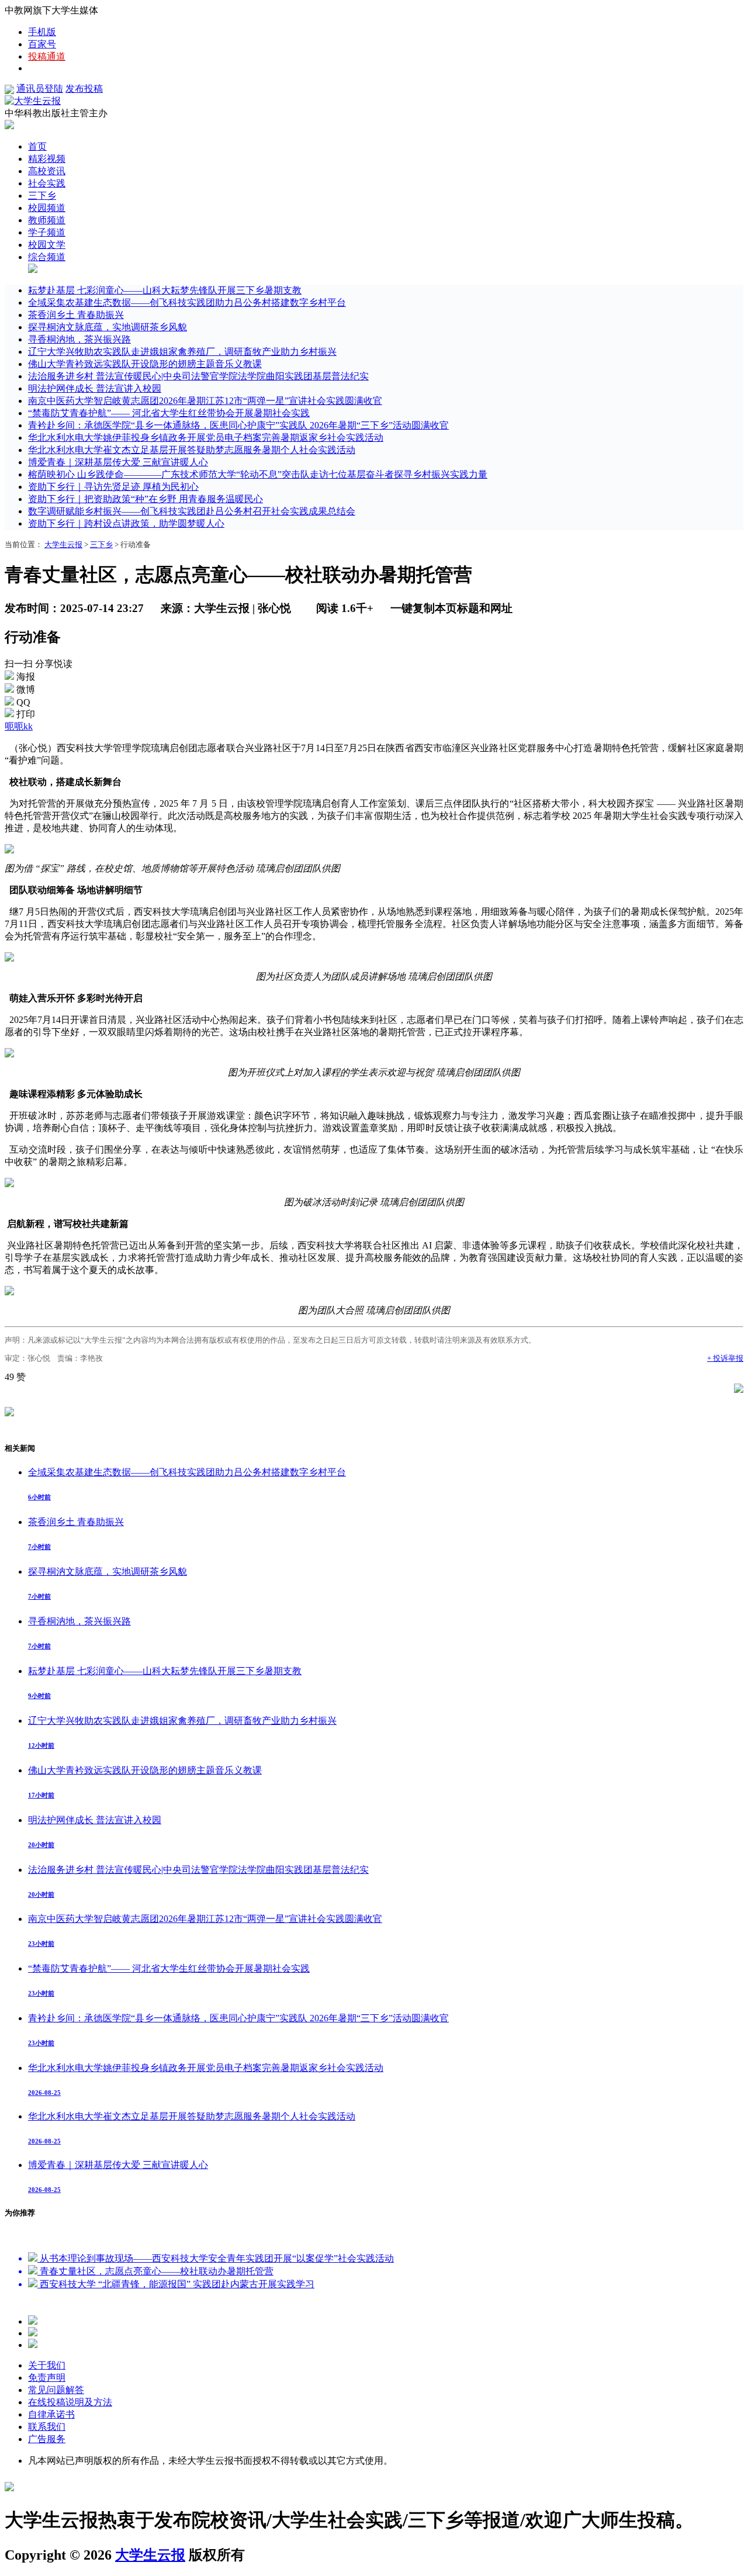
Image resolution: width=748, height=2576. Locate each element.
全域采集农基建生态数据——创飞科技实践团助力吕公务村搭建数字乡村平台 (187, 302)
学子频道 (47, 232)
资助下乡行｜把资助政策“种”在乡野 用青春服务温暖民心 (146, 499)
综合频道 (47, 257)
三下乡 (42, 196)
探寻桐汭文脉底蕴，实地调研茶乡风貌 (108, 327)
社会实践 (47, 183)
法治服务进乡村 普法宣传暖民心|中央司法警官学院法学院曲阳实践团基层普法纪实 (198, 376)
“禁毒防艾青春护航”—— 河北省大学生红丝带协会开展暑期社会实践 (169, 413)
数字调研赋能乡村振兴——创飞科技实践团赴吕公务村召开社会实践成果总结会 (192, 511)
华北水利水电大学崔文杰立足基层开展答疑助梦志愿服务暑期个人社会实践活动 (192, 450)
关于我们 (47, 2365)
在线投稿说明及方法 (70, 2402)
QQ (23, 702)
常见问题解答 (56, 2390)
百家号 (42, 44)
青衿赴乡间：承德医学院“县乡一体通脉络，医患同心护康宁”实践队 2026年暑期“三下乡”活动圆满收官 (238, 425)
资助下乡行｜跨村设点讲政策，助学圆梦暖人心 (126, 523)
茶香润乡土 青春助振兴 (76, 315)
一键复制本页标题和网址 (451, 608)
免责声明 (47, 2378)
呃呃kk (19, 726)
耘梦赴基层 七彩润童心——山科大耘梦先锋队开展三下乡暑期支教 (165, 290)
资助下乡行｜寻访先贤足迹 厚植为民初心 (113, 487)
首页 (37, 146)
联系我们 (47, 2427)
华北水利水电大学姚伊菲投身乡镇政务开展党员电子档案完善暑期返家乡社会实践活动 (206, 438)
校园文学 (47, 245)
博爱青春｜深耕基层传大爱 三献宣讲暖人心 (118, 462)
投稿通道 (47, 56)
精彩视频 (47, 159)
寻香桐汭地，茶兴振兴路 (79, 339)
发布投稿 (84, 89)
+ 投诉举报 (725, 1358)
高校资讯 (47, 171)
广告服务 (47, 2439)
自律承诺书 (51, 2414)
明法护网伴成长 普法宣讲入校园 (95, 388)
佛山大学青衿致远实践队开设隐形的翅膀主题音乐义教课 (145, 364)
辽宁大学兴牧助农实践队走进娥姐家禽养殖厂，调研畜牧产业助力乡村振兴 (182, 352)
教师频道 (47, 220)
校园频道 (47, 208)
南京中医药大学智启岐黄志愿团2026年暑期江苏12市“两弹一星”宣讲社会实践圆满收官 (205, 401)
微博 (26, 689)
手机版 (42, 32)
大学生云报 (63, 544)
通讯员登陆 (40, 89)
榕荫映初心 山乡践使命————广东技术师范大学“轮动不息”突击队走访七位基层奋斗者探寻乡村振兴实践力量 (258, 474)
